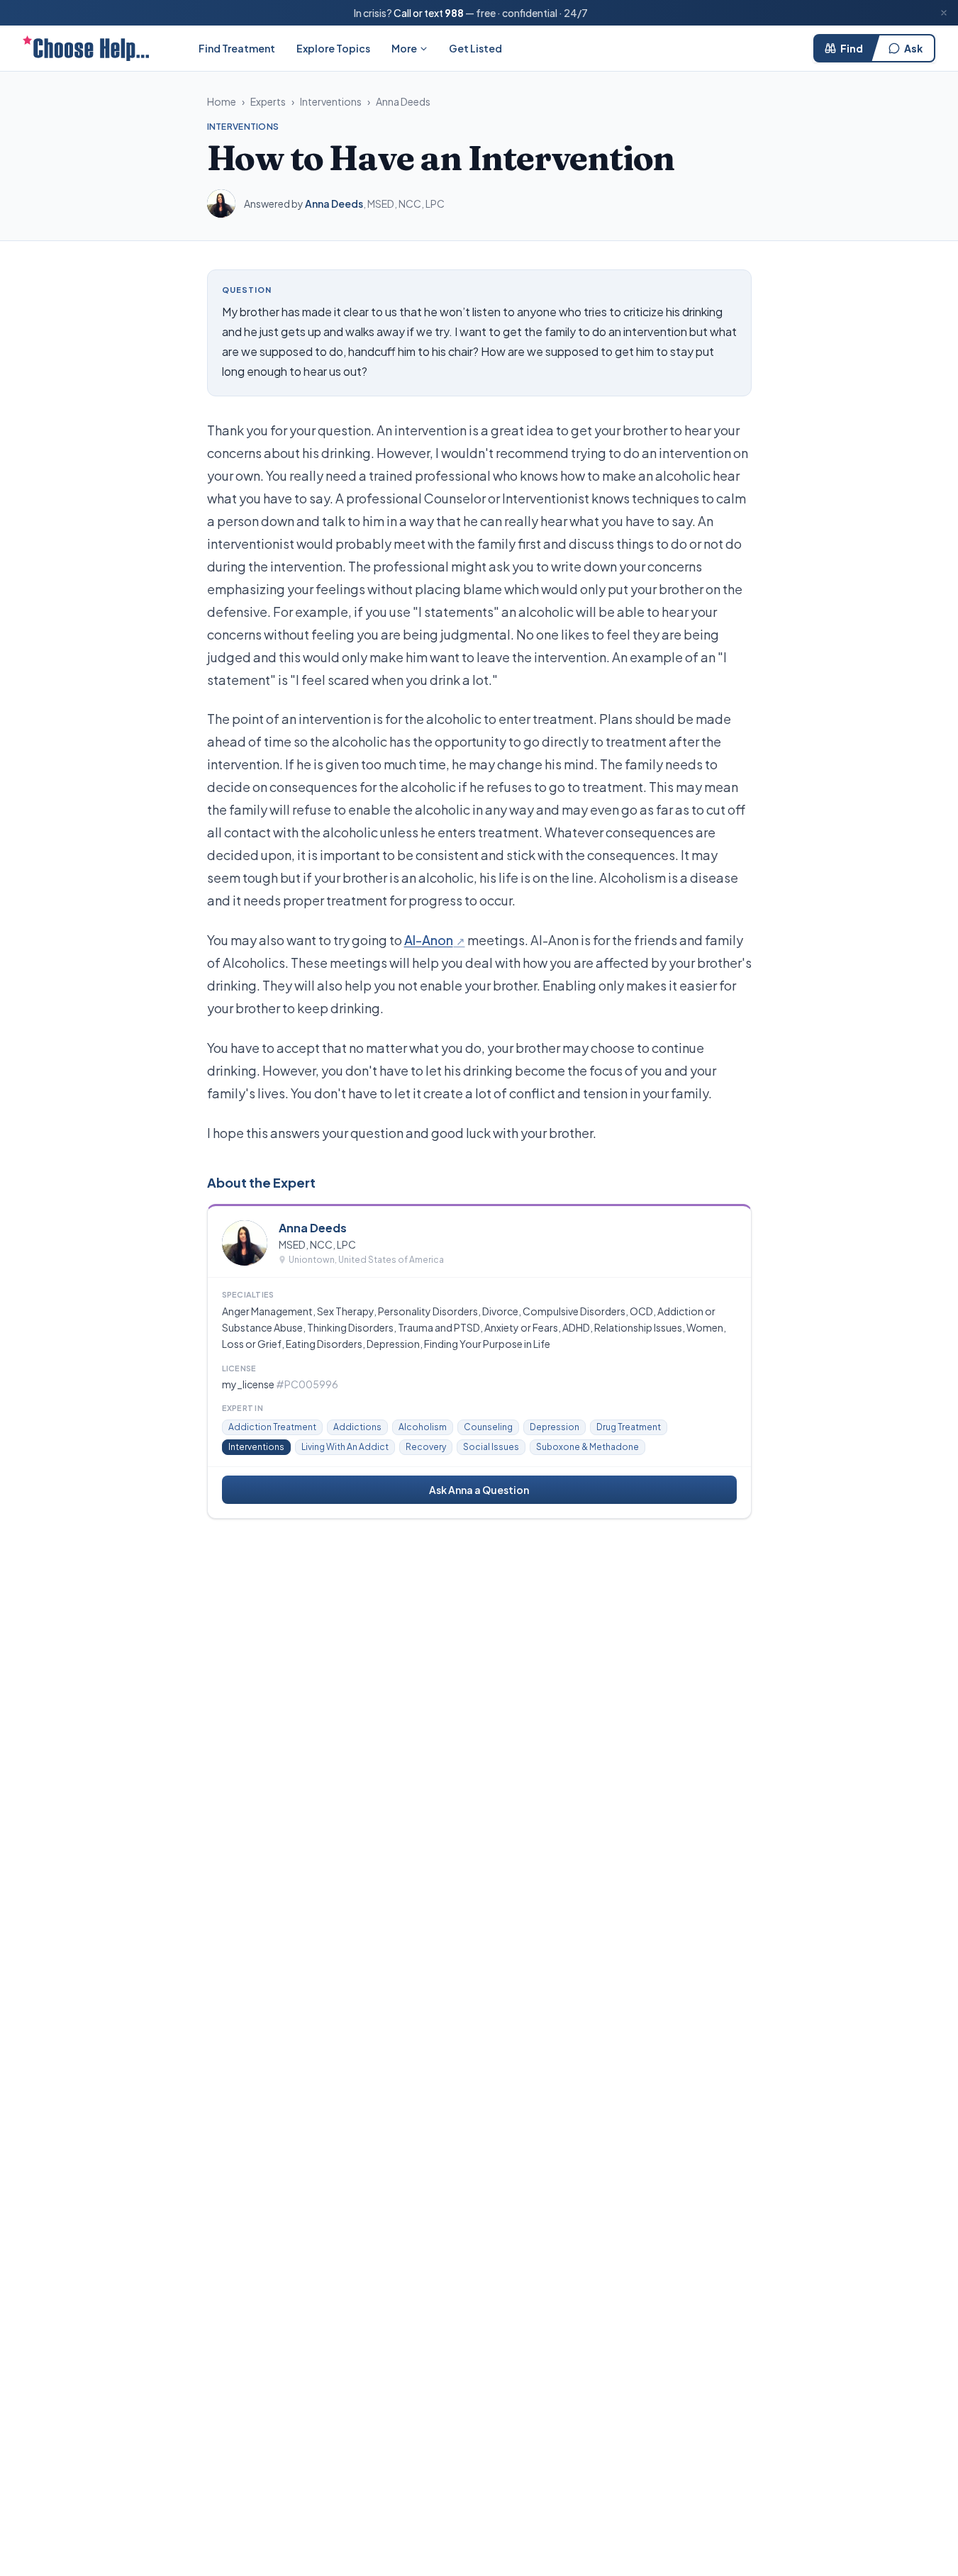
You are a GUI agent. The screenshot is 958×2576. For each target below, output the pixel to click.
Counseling (488, 1427)
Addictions (357, 1427)
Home (222, 101)
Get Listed (475, 48)
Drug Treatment (629, 1427)
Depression (555, 1427)
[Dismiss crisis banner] (944, 13)
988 (454, 13)
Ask (913, 48)
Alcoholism (423, 1427)
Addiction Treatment (272, 1427)
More (404, 48)
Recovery (426, 1447)
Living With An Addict (345, 1447)
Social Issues (491, 1447)
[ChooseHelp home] (86, 48)
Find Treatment (237, 48)
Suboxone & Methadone (587, 1447)
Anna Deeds (403, 101)
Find (852, 48)
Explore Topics (333, 48)
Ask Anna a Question (479, 1490)
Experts (268, 101)
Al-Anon (429, 940)
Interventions (331, 101)
